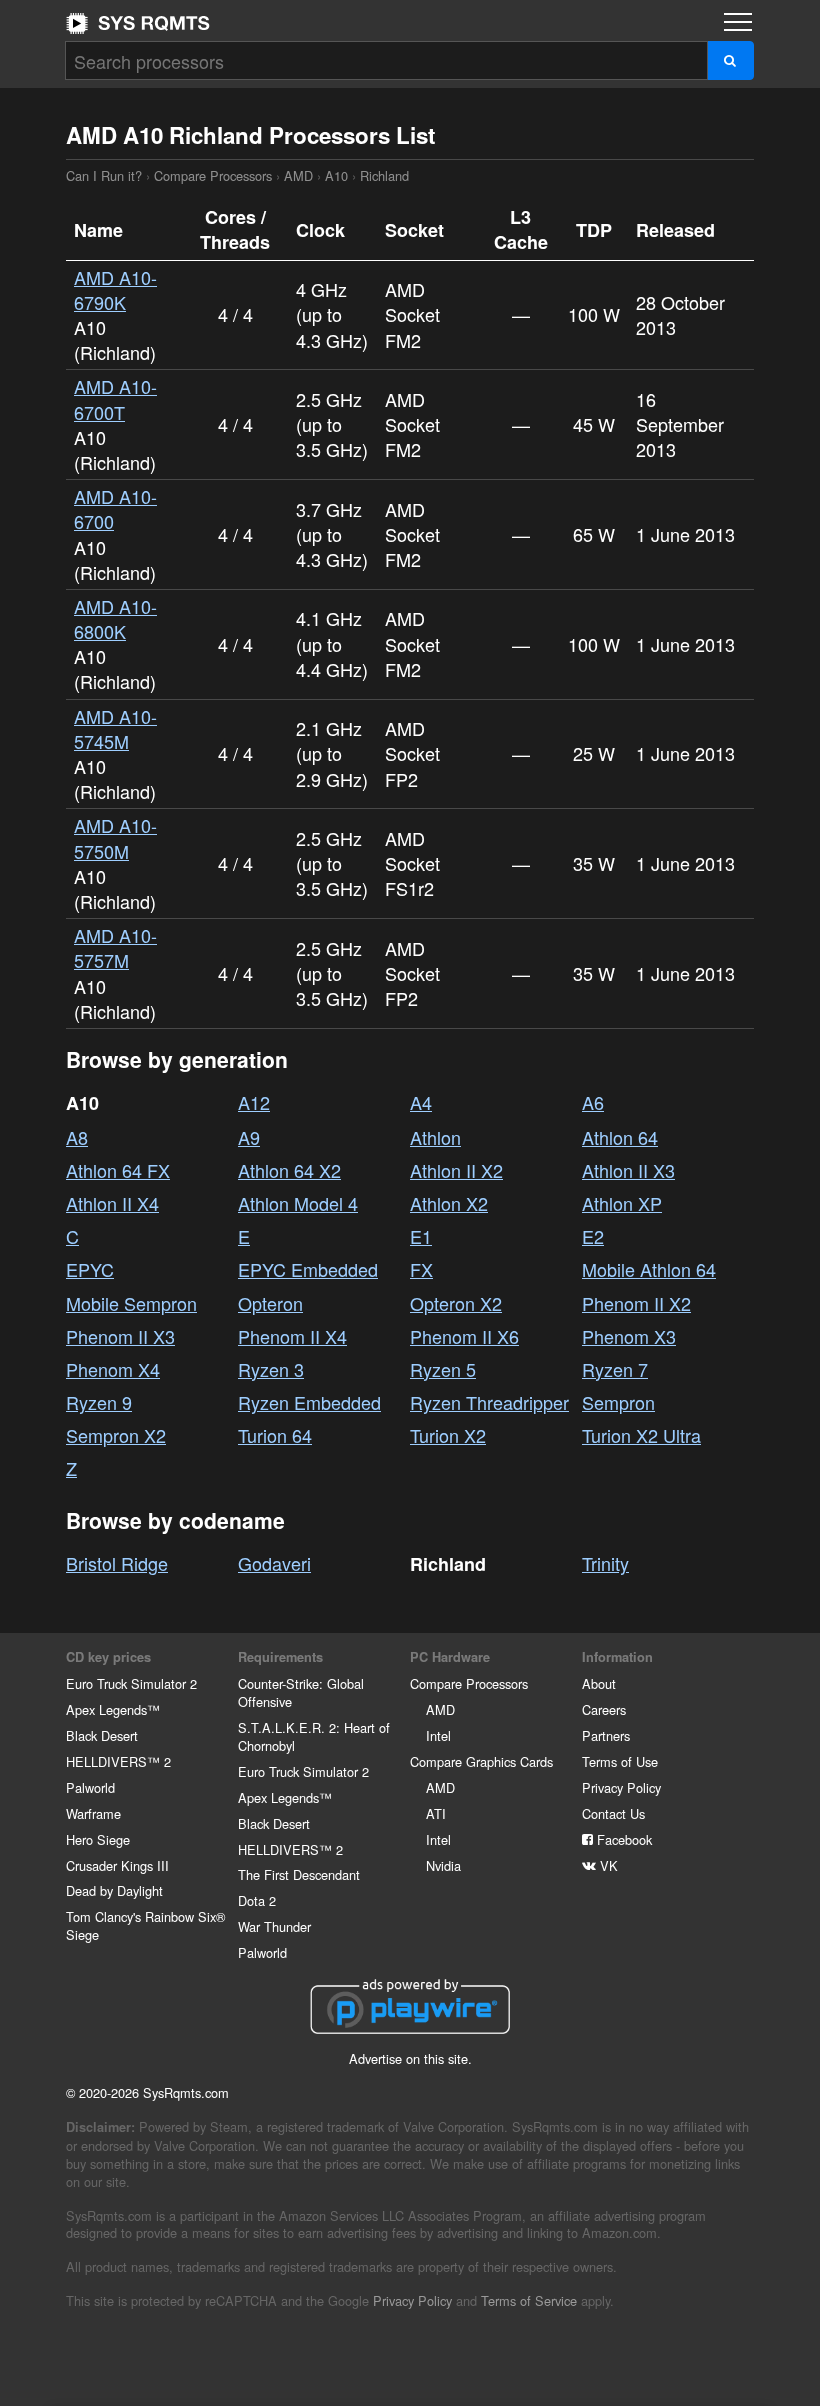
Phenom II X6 (464, 1336)
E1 (421, 1236)
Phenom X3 (629, 1336)
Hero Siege (98, 1839)
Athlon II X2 (456, 1170)
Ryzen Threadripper (489, 1402)
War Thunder (274, 1926)
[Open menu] (738, 22)
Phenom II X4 (292, 1336)
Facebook (622, 1839)
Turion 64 (275, 1435)
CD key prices (108, 1657)
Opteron (270, 1303)
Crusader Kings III (117, 1865)
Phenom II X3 (120, 1336)
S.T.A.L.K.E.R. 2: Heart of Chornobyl (314, 1736)
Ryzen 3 (271, 1369)
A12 (254, 1102)
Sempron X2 (116, 1435)
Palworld (90, 1787)
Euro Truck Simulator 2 (131, 1683)
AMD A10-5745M (115, 728)
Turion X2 (448, 1435)
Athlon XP (622, 1203)
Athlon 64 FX (118, 1170)
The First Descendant (299, 1874)
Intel (438, 1735)
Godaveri (274, 1563)
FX (421, 1269)
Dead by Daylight (114, 1890)
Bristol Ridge (117, 1563)
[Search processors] (730, 60)
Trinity (605, 1563)
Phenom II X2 (636, 1303)
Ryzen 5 (443, 1369)
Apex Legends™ (113, 1709)
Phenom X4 (113, 1369)
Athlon (435, 1137)
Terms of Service (529, 2300)
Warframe (93, 1813)
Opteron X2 (456, 1303)
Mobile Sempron (131, 1303)
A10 (336, 175)
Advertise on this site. (410, 2058)
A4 (421, 1102)
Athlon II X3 (628, 1170)
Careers (604, 1709)
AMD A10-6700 (115, 508)
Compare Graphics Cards (481, 1761)
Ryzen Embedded (309, 1402)
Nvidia (443, 1865)
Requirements (280, 1657)
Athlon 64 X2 (289, 1170)
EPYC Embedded (308, 1269)
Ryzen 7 (615, 1369)
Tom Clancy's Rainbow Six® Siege (145, 1925)
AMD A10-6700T (115, 398)
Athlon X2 (449, 1203)
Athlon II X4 (112, 1203)
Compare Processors (213, 175)
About (599, 1683)
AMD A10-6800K (115, 618)
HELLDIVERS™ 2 (118, 1761)
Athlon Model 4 (298, 1203)
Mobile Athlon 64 (649, 1269)
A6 (593, 1102)
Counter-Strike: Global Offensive (301, 1692)
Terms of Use (620, 1761)
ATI (436, 1813)
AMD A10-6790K (115, 289)
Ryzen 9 (99, 1402)
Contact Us (613, 1813)
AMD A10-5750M (115, 837)
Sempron (618, 1402)
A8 (77, 1137)
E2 (593, 1236)
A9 (249, 1137)
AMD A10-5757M (115, 947)
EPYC (90, 1269)
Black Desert (102, 1735)
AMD (298, 175)
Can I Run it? (138, 23)
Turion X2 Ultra (641, 1435)
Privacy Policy (621, 1787)
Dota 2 (257, 1900)
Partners (606, 1735)
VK (607, 1865)
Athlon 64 (620, 1137)
